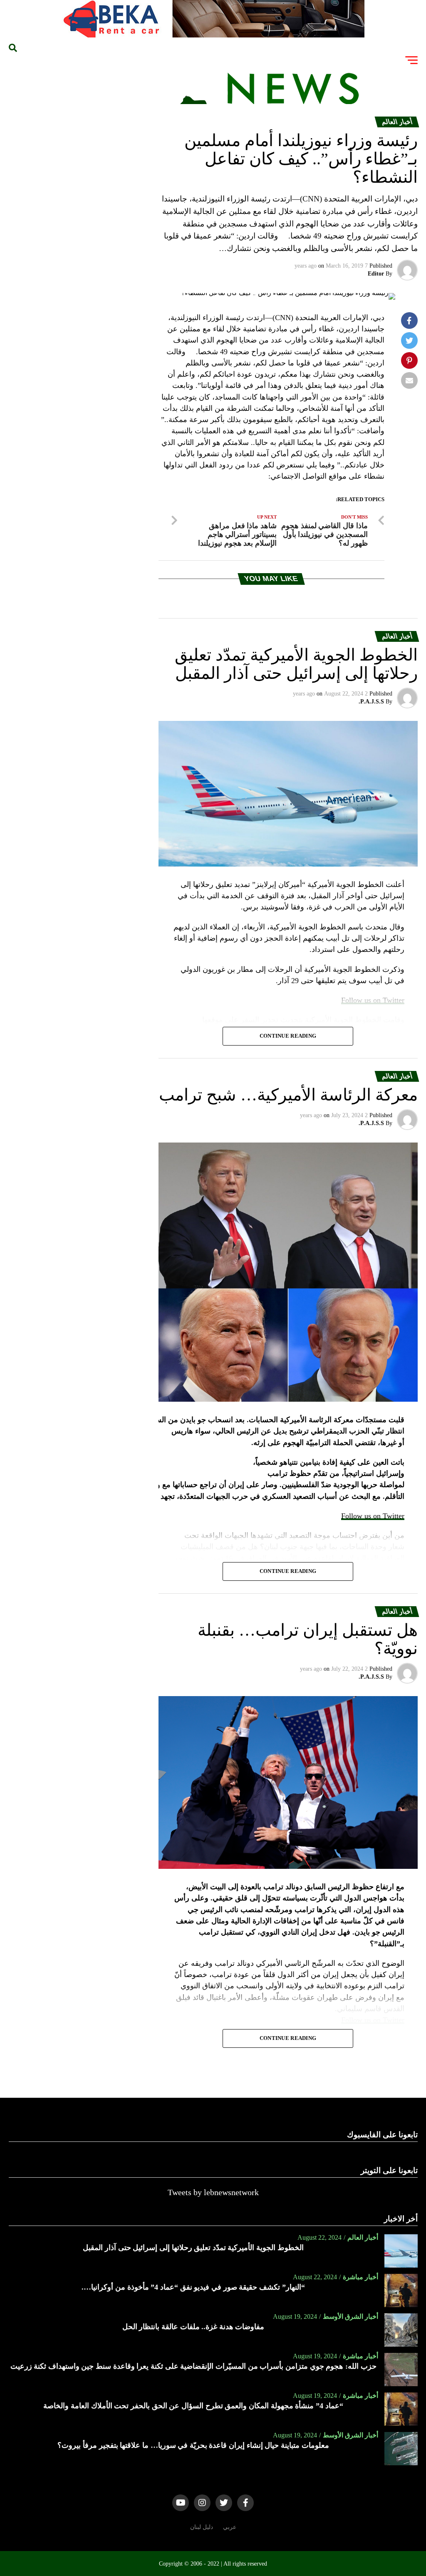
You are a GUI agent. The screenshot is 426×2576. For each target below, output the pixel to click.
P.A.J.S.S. (371, 702)
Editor (376, 274)
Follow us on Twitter (373, 1516)
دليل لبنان (202, 2527)
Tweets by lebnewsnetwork (213, 2192)
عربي (230, 2527)
